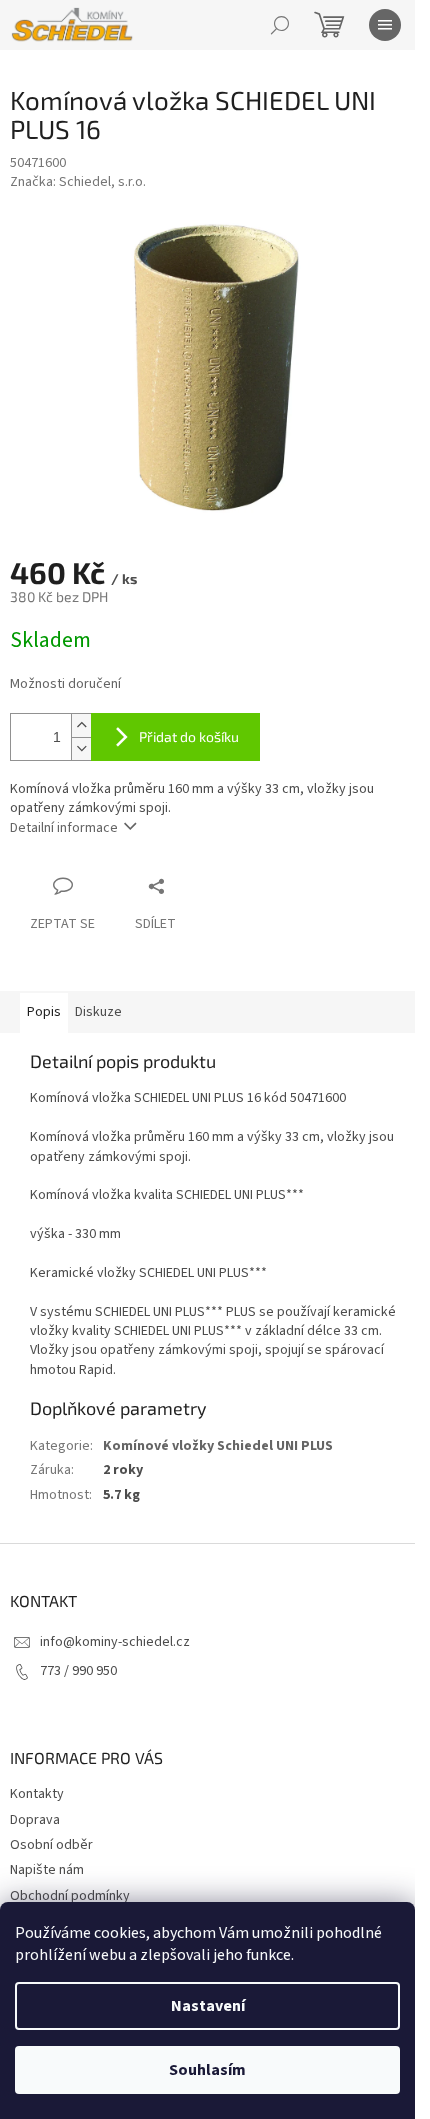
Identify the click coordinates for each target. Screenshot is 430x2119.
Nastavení (208, 2006)
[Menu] (385, 25)
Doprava (35, 1820)
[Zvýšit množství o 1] (81, 725)
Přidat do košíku (189, 736)
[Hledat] (280, 25)
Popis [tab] (44, 1012)
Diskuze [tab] (98, 1012)
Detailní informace (64, 828)
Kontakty (37, 1794)
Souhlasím (207, 2070)
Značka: (78, 182)
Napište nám (47, 1870)
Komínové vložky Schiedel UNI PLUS (218, 1446)
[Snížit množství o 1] (81, 748)
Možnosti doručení (65, 684)
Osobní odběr (51, 1845)
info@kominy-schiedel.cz (115, 1642)
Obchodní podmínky (70, 1896)
